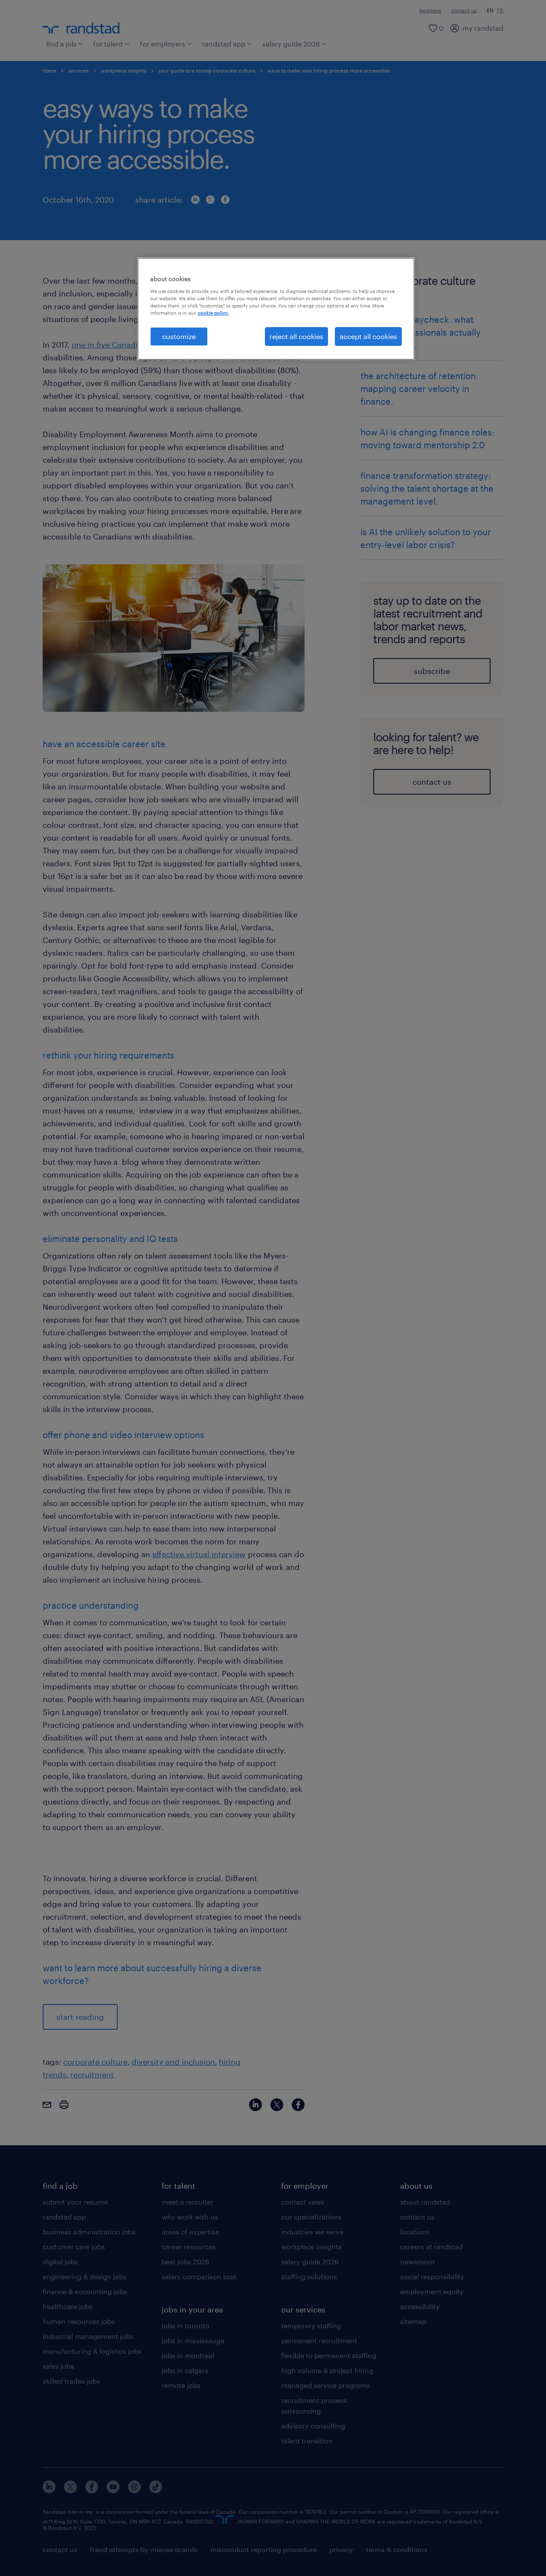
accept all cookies (368, 336)
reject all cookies (296, 336)
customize (179, 336)
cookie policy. (213, 313)
